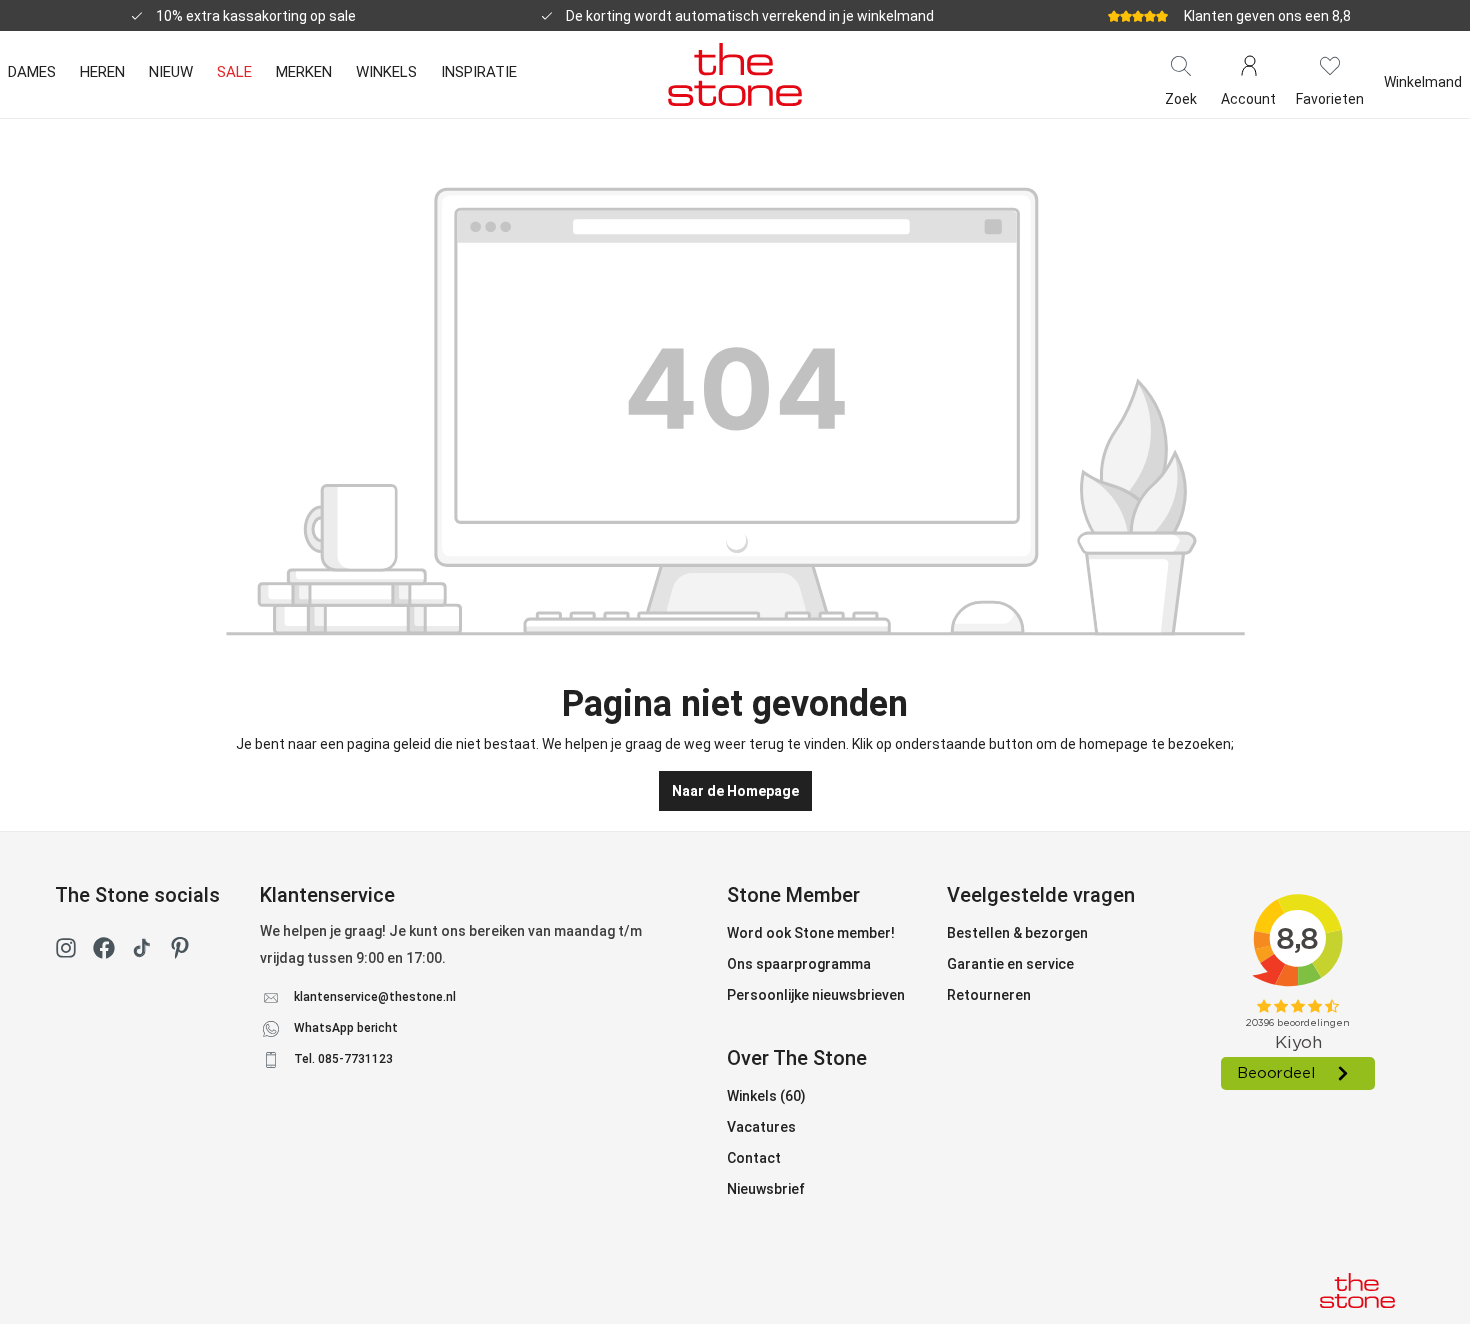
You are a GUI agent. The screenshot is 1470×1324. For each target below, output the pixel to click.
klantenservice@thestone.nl (375, 997)
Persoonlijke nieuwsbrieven (816, 995)
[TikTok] (142, 952)
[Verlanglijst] (1330, 64)
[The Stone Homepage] (735, 74)
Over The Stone (797, 1058)
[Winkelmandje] (1423, 64)
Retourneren (989, 995)
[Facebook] (104, 952)
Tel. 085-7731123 (343, 1059)
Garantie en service (1010, 964)
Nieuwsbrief (766, 1189)
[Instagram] (66, 952)
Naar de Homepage (735, 791)
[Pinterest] (180, 952)
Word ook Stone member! (811, 933)
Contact (754, 1158)
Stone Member (793, 895)
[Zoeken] (1181, 64)
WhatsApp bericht (346, 1028)
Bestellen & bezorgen (1017, 933)
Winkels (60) (766, 1096)
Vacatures (761, 1127)
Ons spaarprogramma (799, 964)
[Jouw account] (1248, 64)
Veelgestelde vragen (1041, 895)
